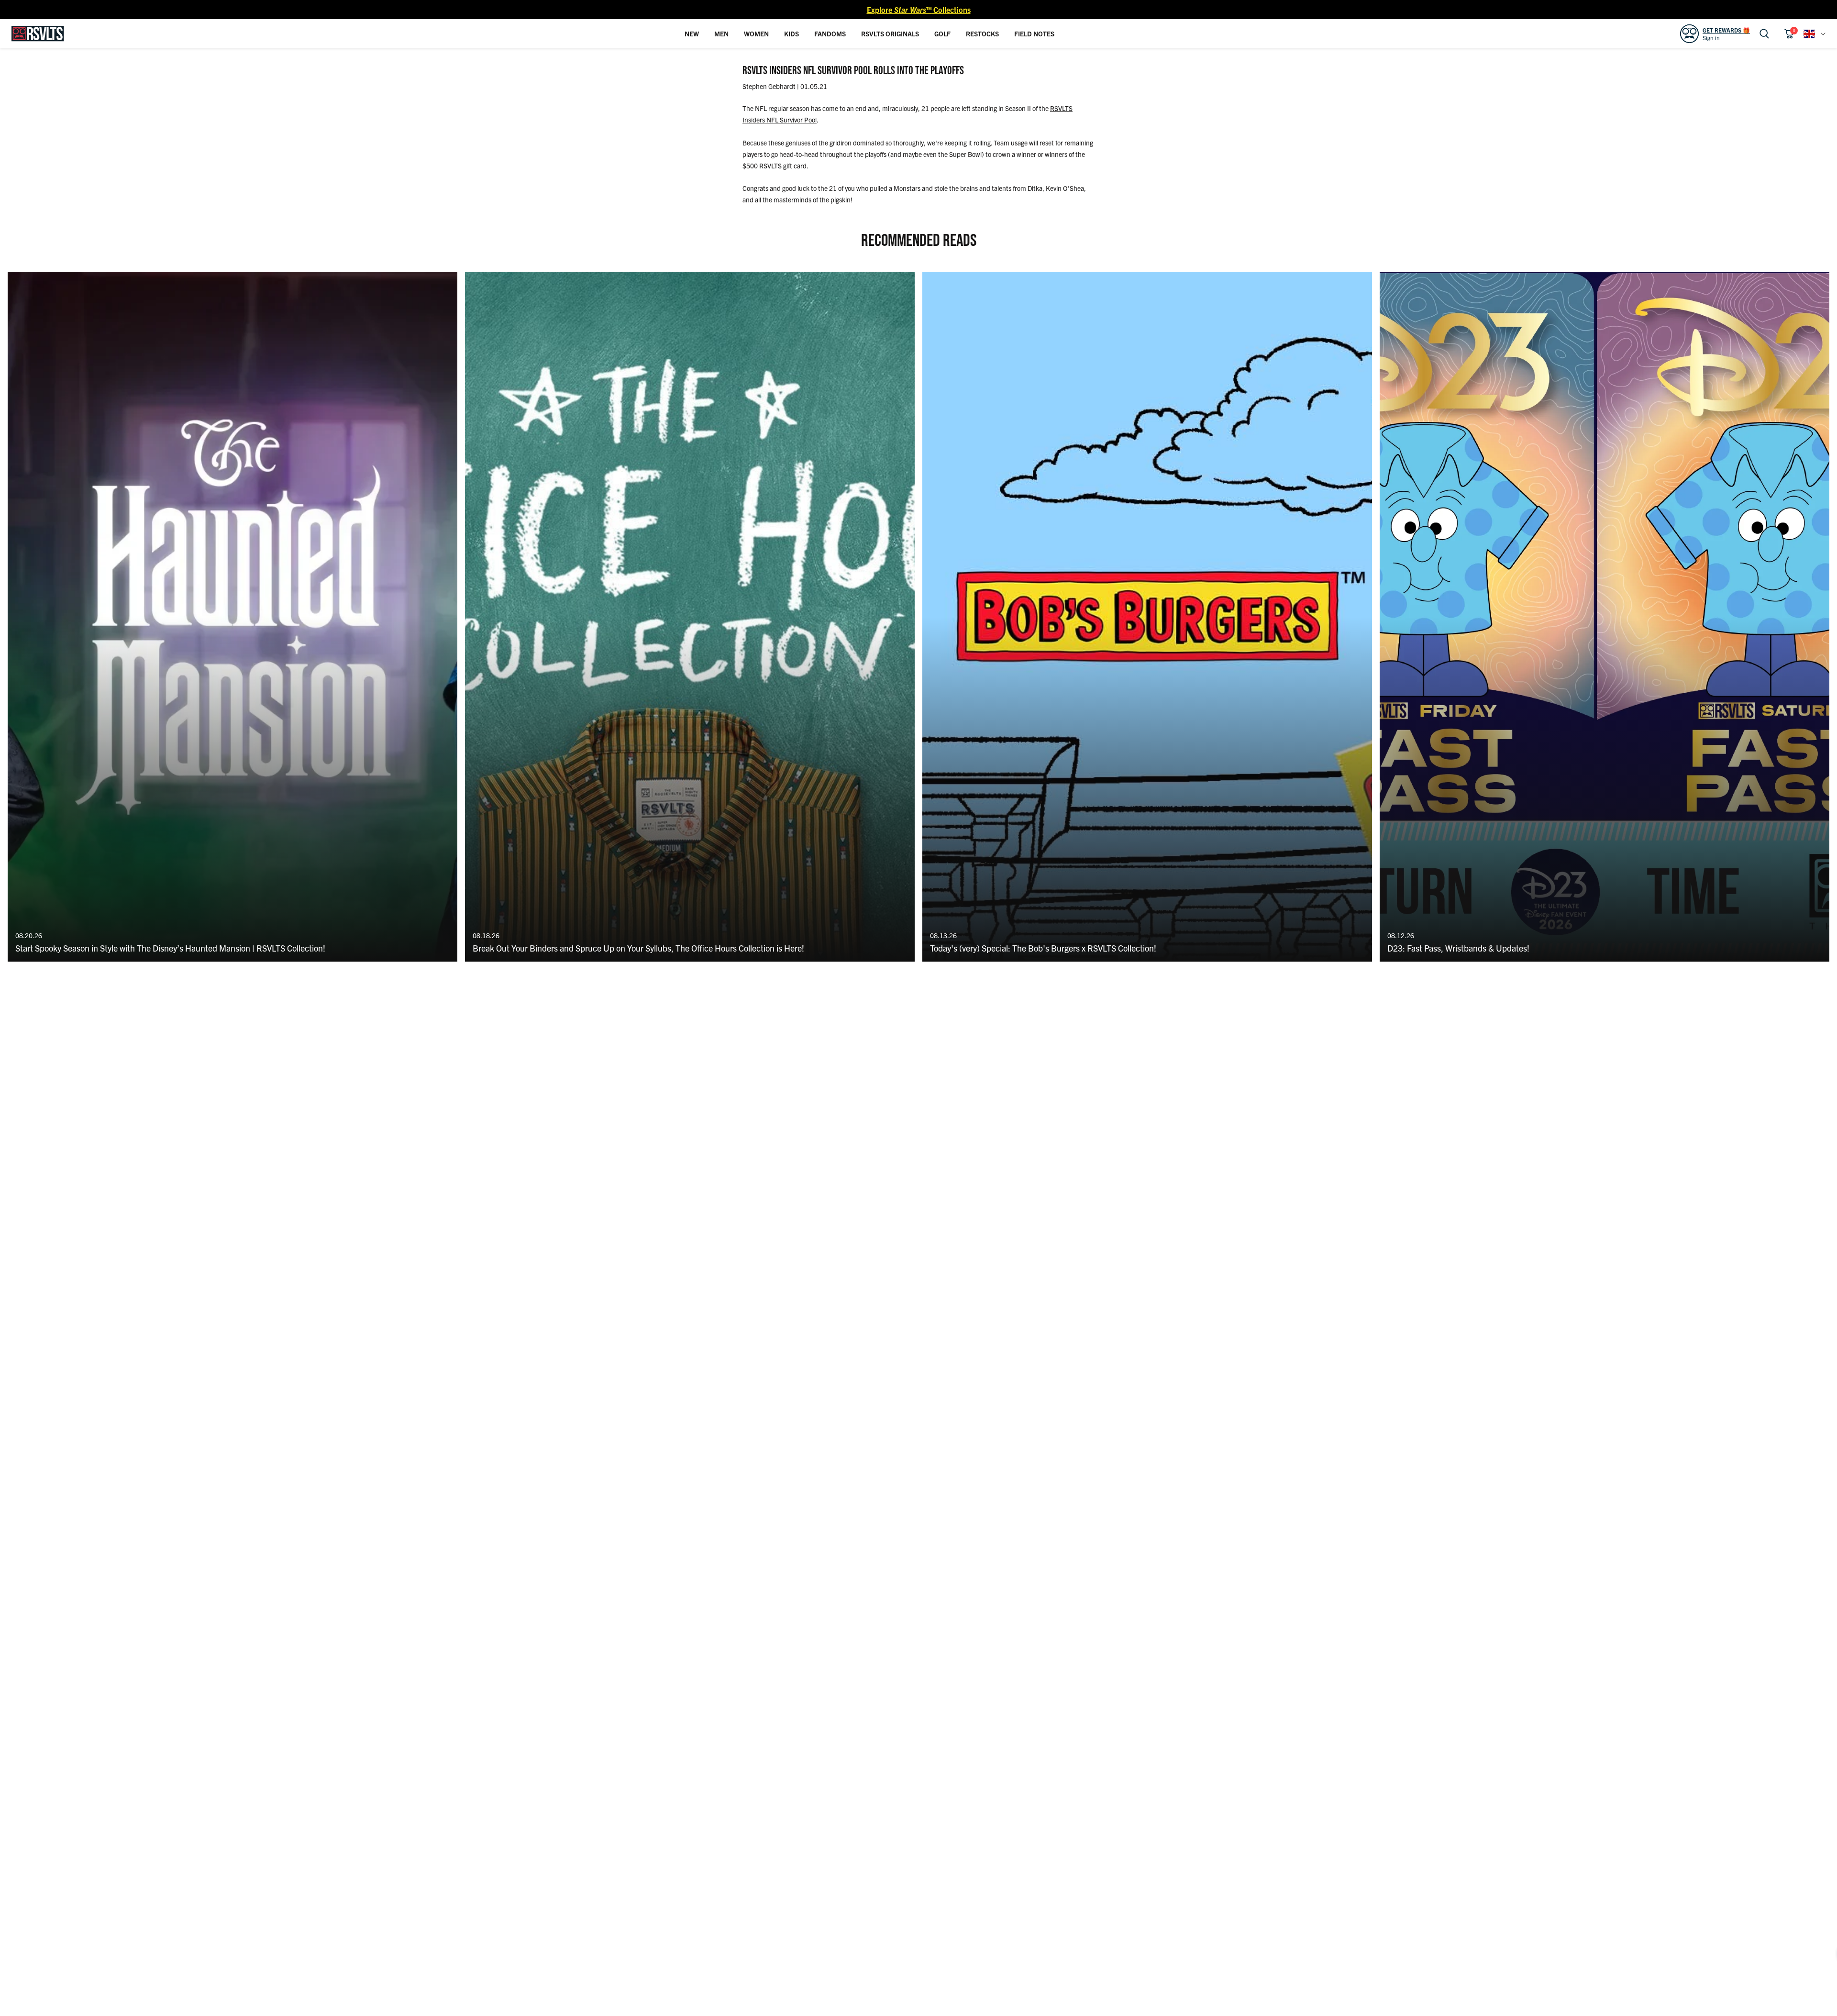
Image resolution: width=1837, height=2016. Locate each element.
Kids (791, 33)
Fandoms (830, 33)
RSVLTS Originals (890, 33)
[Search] (1764, 34)
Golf (942, 33)
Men (721, 33)
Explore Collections (919, 10)
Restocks (982, 33)
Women (756, 33)
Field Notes (1034, 33)
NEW (692, 33)
